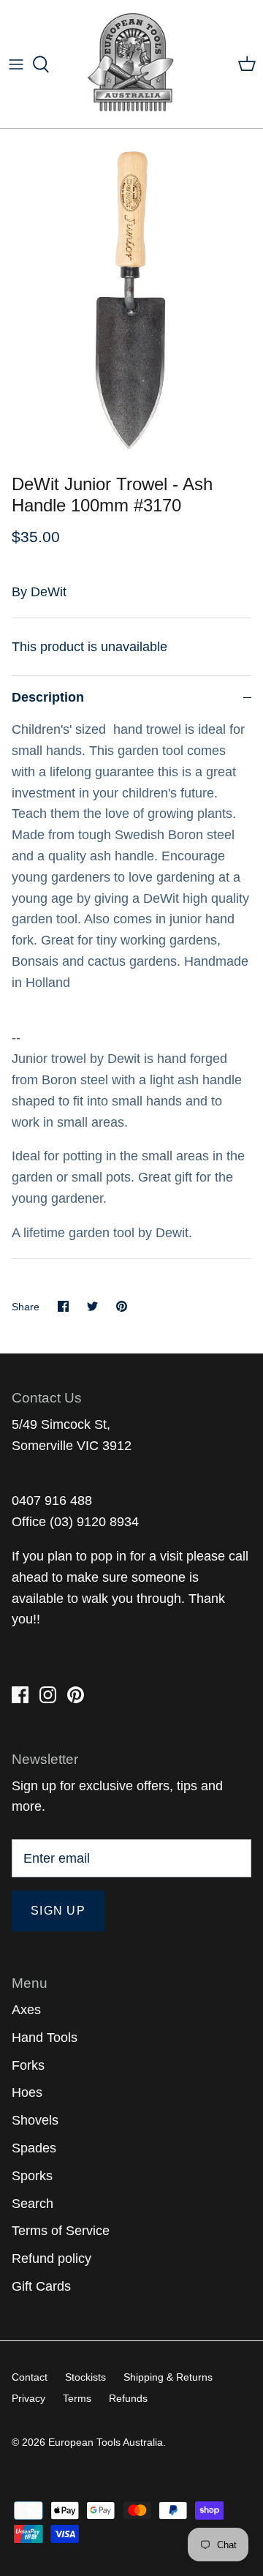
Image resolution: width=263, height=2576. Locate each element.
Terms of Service (61, 2231)
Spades (34, 2148)
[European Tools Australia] (132, 64)
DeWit (49, 592)
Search (33, 2204)
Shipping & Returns (168, 2377)
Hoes (27, 2092)
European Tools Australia (106, 2442)
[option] (131, 298)
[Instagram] (48, 1695)
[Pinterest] (76, 1695)
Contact (30, 2377)
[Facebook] (20, 1695)
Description (48, 697)
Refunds (128, 2398)
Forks (28, 2065)
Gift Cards (41, 2286)
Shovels (35, 2120)
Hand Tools (45, 2038)
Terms (77, 2398)
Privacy (28, 2398)
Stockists (85, 2377)
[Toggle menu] (16, 64)
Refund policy (52, 2258)
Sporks (32, 2176)
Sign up (58, 1911)
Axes (26, 2010)
